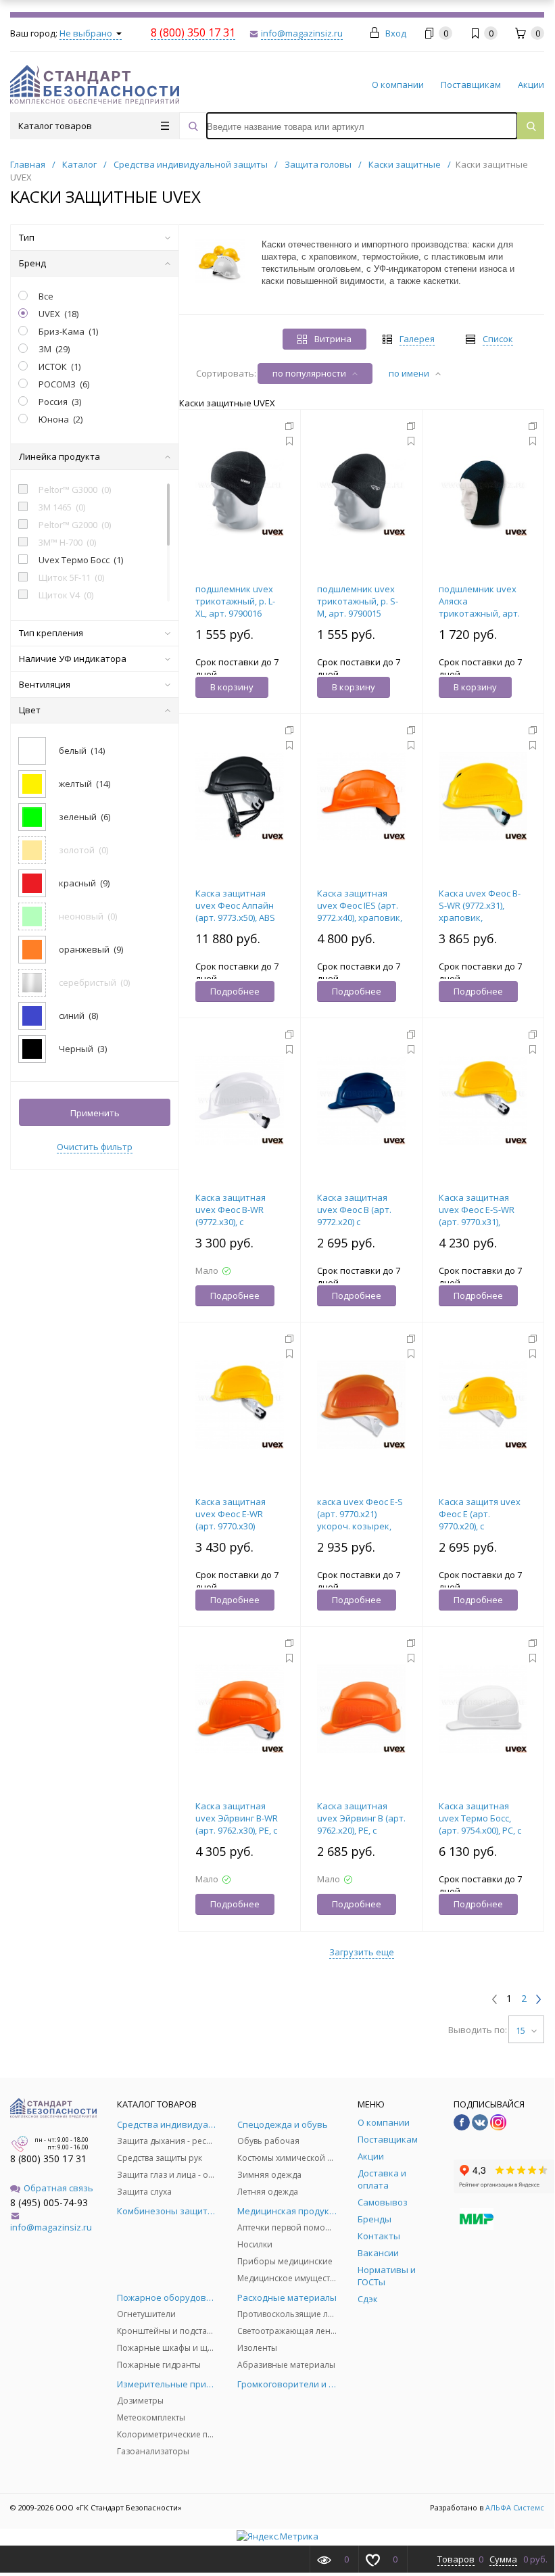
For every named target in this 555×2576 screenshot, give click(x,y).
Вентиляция (45, 684)
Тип (27, 237)
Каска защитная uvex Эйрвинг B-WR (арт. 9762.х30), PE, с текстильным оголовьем (237, 1830)
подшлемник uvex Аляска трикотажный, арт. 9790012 (479, 607)
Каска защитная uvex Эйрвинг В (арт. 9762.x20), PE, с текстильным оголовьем (361, 1830)
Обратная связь (58, 2188)
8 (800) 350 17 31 (48, 2158)
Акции (531, 85)
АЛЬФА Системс (514, 2507)
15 (522, 2030)
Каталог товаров (55, 126)
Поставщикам (471, 85)
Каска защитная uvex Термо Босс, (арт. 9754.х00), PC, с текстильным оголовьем (480, 1830)
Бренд (32, 263)
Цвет (30, 710)
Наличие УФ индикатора (73, 659)
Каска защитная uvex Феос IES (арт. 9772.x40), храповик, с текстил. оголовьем (360, 917)
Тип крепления (51, 633)
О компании (398, 85)
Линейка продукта (59, 456)
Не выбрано (87, 33)
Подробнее (235, 991)
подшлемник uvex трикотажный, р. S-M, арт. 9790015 (358, 601)
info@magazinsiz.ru (51, 2227)
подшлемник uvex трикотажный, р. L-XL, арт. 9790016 (235, 601)
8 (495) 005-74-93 (49, 2202)
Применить (95, 1113)
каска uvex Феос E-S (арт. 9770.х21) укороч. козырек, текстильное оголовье (360, 1526)
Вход (396, 33)
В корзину (232, 687)
